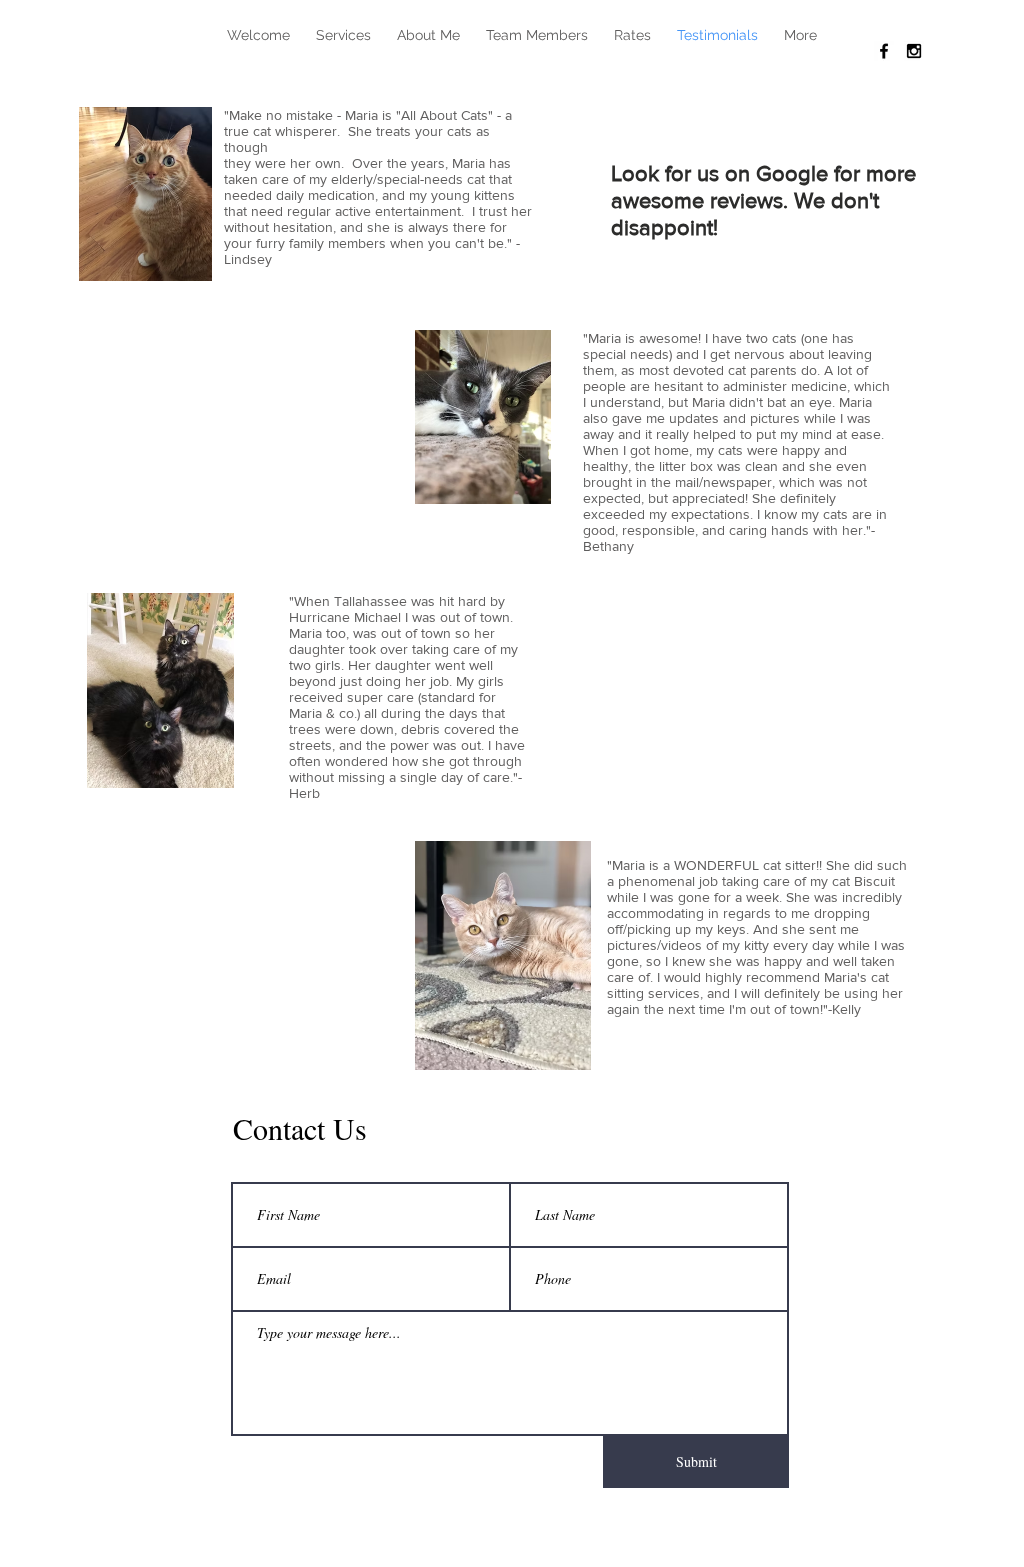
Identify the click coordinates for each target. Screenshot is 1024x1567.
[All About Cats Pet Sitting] (884, 51)
